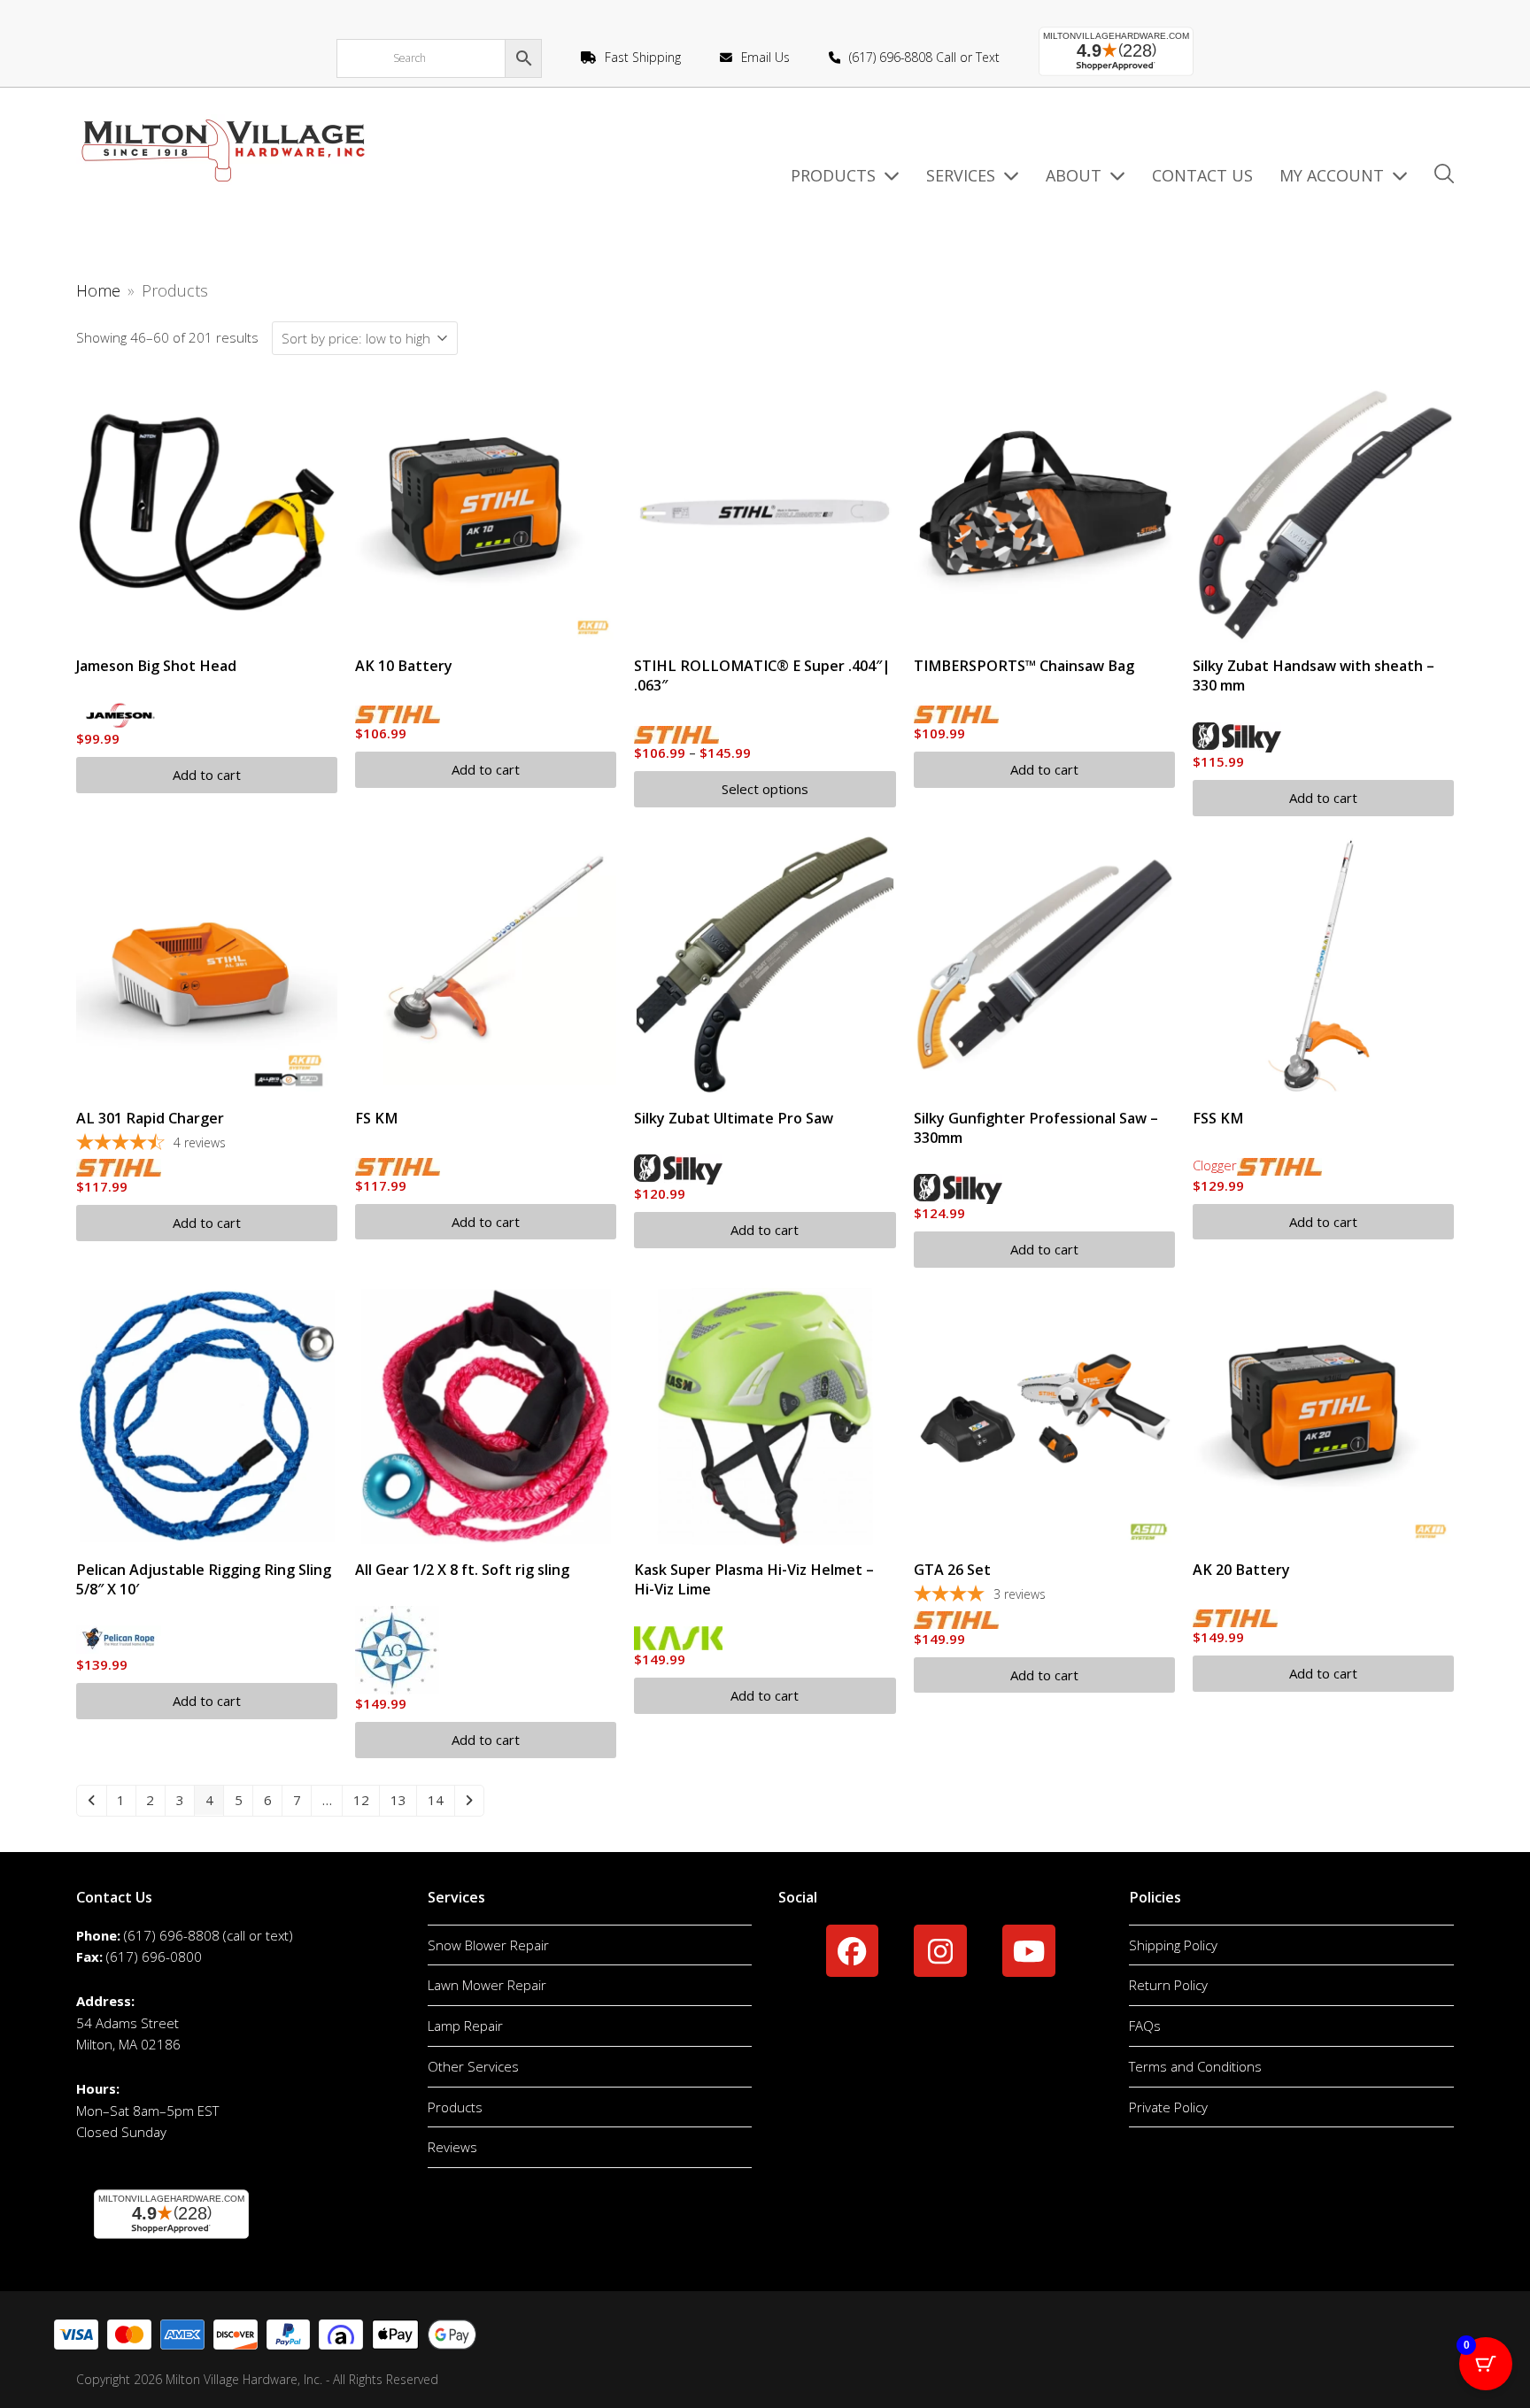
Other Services (473, 2066)
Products (455, 2107)
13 (398, 1800)
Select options (765, 789)
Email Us (765, 57)
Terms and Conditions (1195, 2066)
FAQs (1145, 2026)
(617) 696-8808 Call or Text (924, 57)
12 (361, 1800)
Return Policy (1168, 1985)
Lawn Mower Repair (487, 1985)
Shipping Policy (1173, 1945)
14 (436, 1800)
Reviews (452, 2147)
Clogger (1215, 1165)
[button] (1444, 176)
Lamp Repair (465, 2026)
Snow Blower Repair (488, 1945)
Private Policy (1168, 2107)
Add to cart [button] (207, 775)
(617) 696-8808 (172, 1935)
